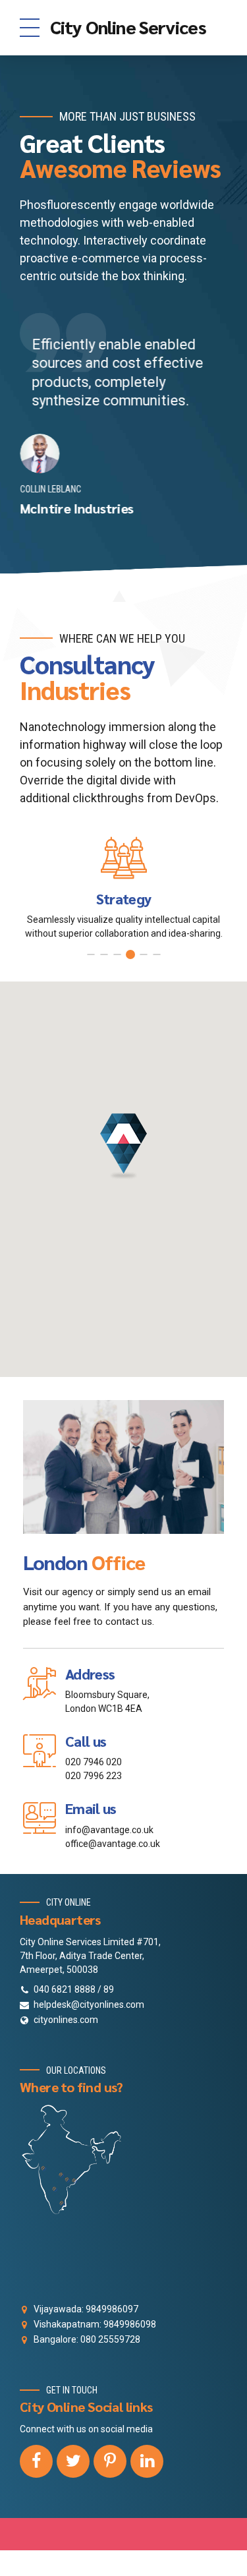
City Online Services (128, 26)
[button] (123, 1146)
